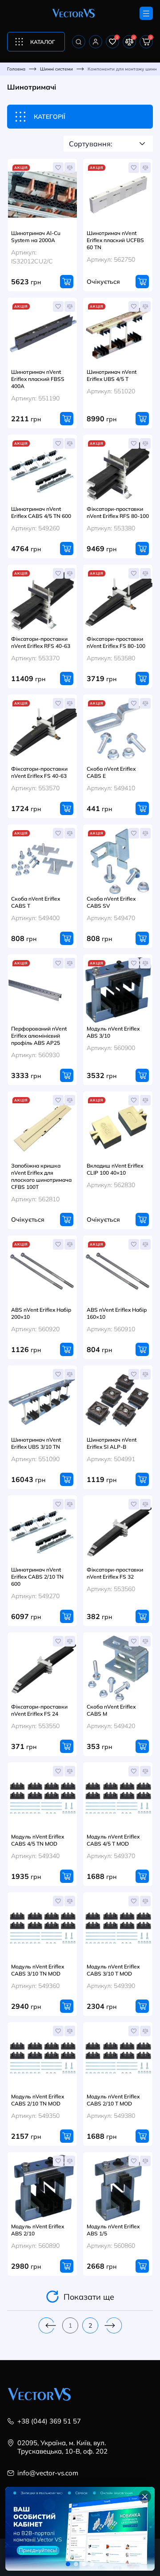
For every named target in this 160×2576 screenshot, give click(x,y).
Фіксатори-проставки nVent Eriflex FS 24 (39, 1710)
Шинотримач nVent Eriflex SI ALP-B (112, 1443)
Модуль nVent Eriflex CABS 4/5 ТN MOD (38, 1840)
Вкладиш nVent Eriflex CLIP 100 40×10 (115, 1169)
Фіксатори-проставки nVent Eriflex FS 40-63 (39, 772)
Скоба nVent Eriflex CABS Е (111, 772)
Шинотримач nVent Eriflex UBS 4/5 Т (112, 375)
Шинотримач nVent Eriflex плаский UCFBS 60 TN (115, 240)
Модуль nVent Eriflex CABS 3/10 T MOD (113, 1970)
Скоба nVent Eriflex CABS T (36, 902)
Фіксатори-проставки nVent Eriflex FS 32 (115, 1573)
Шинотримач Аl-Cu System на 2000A (36, 236)
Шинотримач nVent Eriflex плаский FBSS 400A (38, 379)
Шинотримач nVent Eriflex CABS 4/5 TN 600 (41, 512)
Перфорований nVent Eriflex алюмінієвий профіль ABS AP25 (39, 1035)
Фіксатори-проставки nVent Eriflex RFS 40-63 (41, 642)
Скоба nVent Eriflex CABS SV (111, 902)
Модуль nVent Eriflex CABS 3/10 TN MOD (38, 1970)
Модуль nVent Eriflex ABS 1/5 (113, 2230)
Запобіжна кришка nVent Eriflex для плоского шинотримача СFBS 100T (41, 1176)
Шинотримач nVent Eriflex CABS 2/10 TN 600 (37, 1576)
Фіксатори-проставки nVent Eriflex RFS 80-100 (118, 512)
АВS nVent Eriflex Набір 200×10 (41, 1313)
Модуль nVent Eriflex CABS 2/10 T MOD (113, 2100)
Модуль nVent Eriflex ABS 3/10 (113, 1032)
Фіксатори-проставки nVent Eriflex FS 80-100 (116, 642)
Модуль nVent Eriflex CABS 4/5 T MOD (113, 1840)
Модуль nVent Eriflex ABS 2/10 (38, 2230)
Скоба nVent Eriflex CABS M (111, 1710)
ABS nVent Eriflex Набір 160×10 (117, 1313)
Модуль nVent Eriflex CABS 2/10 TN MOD (38, 2100)
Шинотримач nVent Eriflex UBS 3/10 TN (36, 1443)
